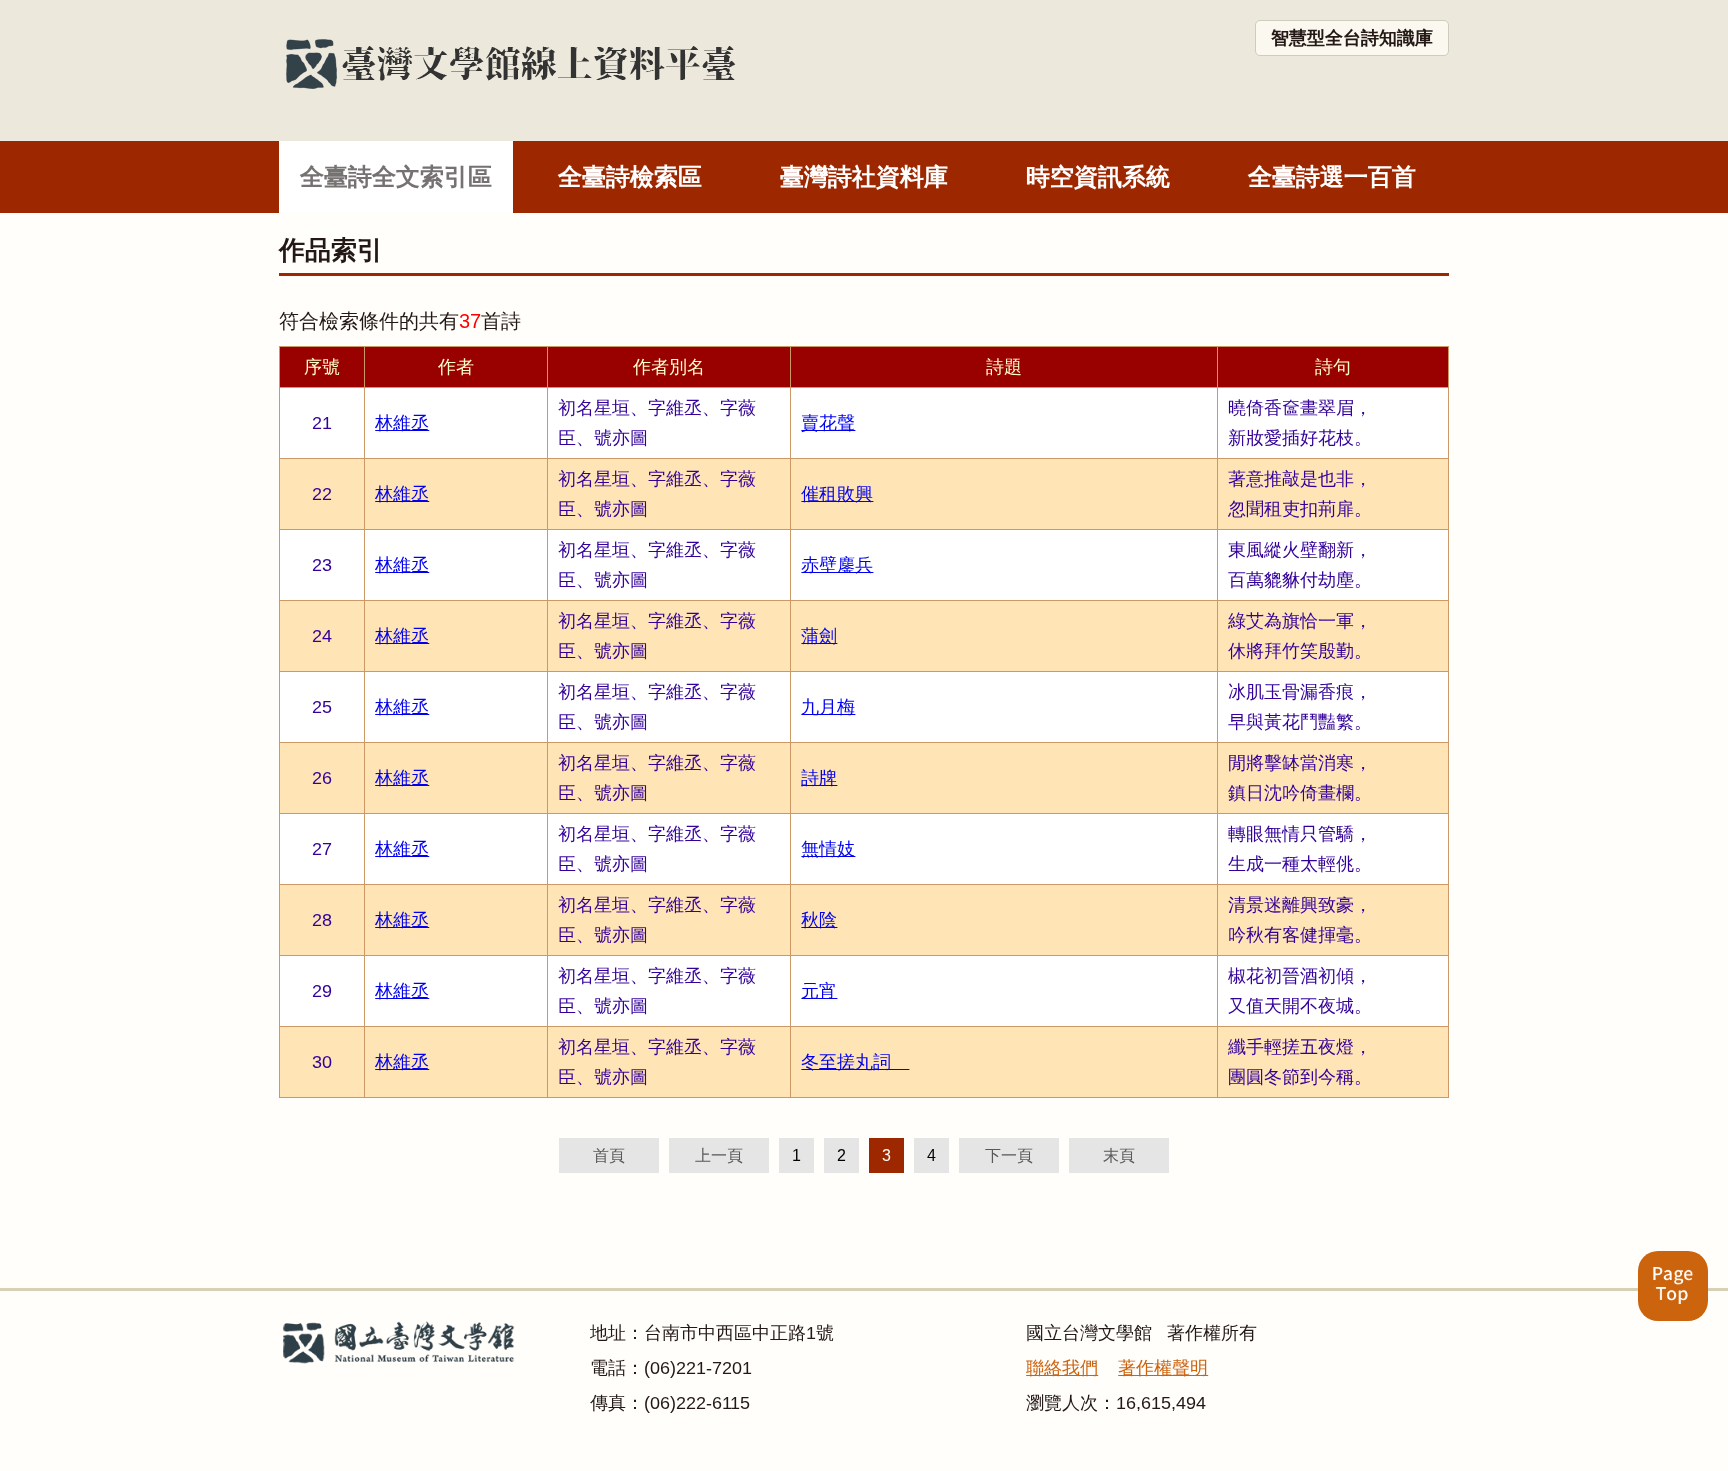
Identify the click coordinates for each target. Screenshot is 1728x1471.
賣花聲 (828, 423)
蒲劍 (819, 636)
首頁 (609, 1155)
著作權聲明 (1163, 1368)
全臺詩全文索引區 (396, 176)
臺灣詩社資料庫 (864, 176)
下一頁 (1009, 1155)
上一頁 (719, 1155)
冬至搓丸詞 (855, 1062)
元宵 (819, 991)
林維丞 (402, 423)
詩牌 (819, 778)
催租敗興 (837, 494)
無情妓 (828, 849)
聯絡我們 (1062, 1368)
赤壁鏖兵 (837, 565)
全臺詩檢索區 (630, 176)
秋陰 (819, 920)
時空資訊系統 (1098, 176)
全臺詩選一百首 (1332, 176)
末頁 (1119, 1155)
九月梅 (828, 707)
